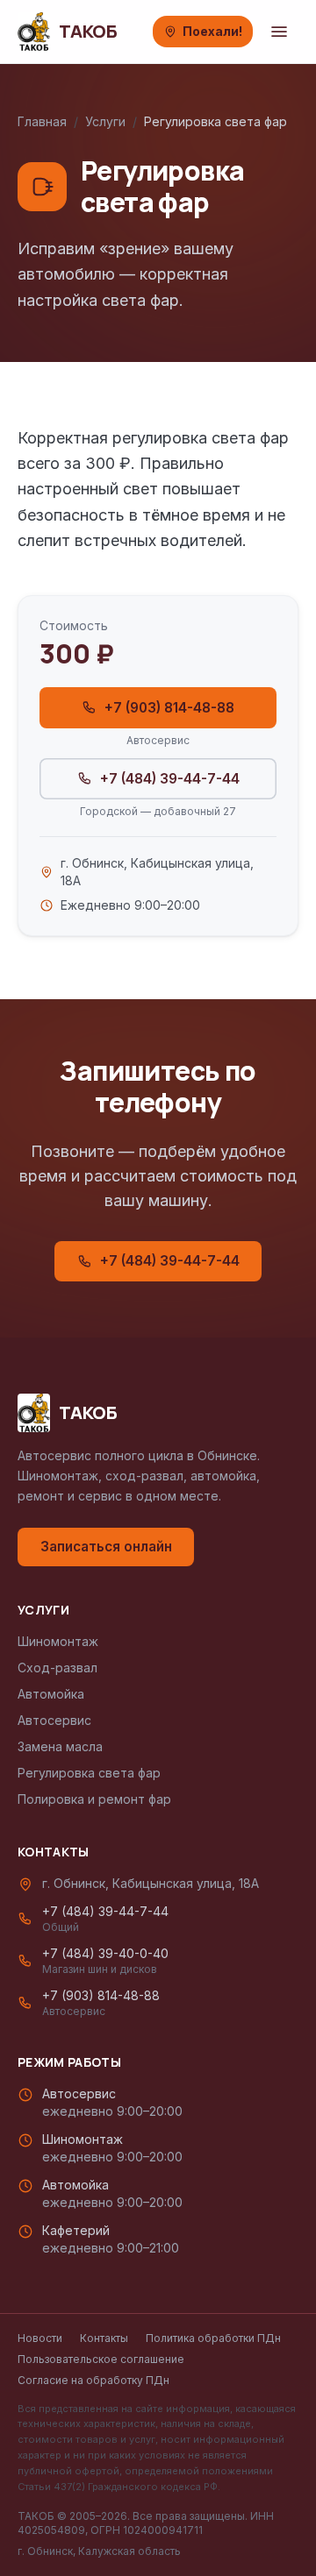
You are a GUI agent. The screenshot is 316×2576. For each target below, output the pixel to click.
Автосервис (54, 1720)
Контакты (104, 2338)
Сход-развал (57, 1668)
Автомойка (51, 1694)
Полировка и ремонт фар (94, 1799)
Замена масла (60, 1746)
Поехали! (212, 31)
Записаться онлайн (106, 1547)
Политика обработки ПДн (213, 2338)
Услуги (105, 121)
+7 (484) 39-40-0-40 (105, 1961)
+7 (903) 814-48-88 (169, 708)
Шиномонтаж (58, 1641)
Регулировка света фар (89, 1773)
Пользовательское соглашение (101, 2359)
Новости (40, 2338)
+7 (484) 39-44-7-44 (170, 779)
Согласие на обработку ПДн (93, 2380)
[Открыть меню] (279, 32)
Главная (42, 121)
